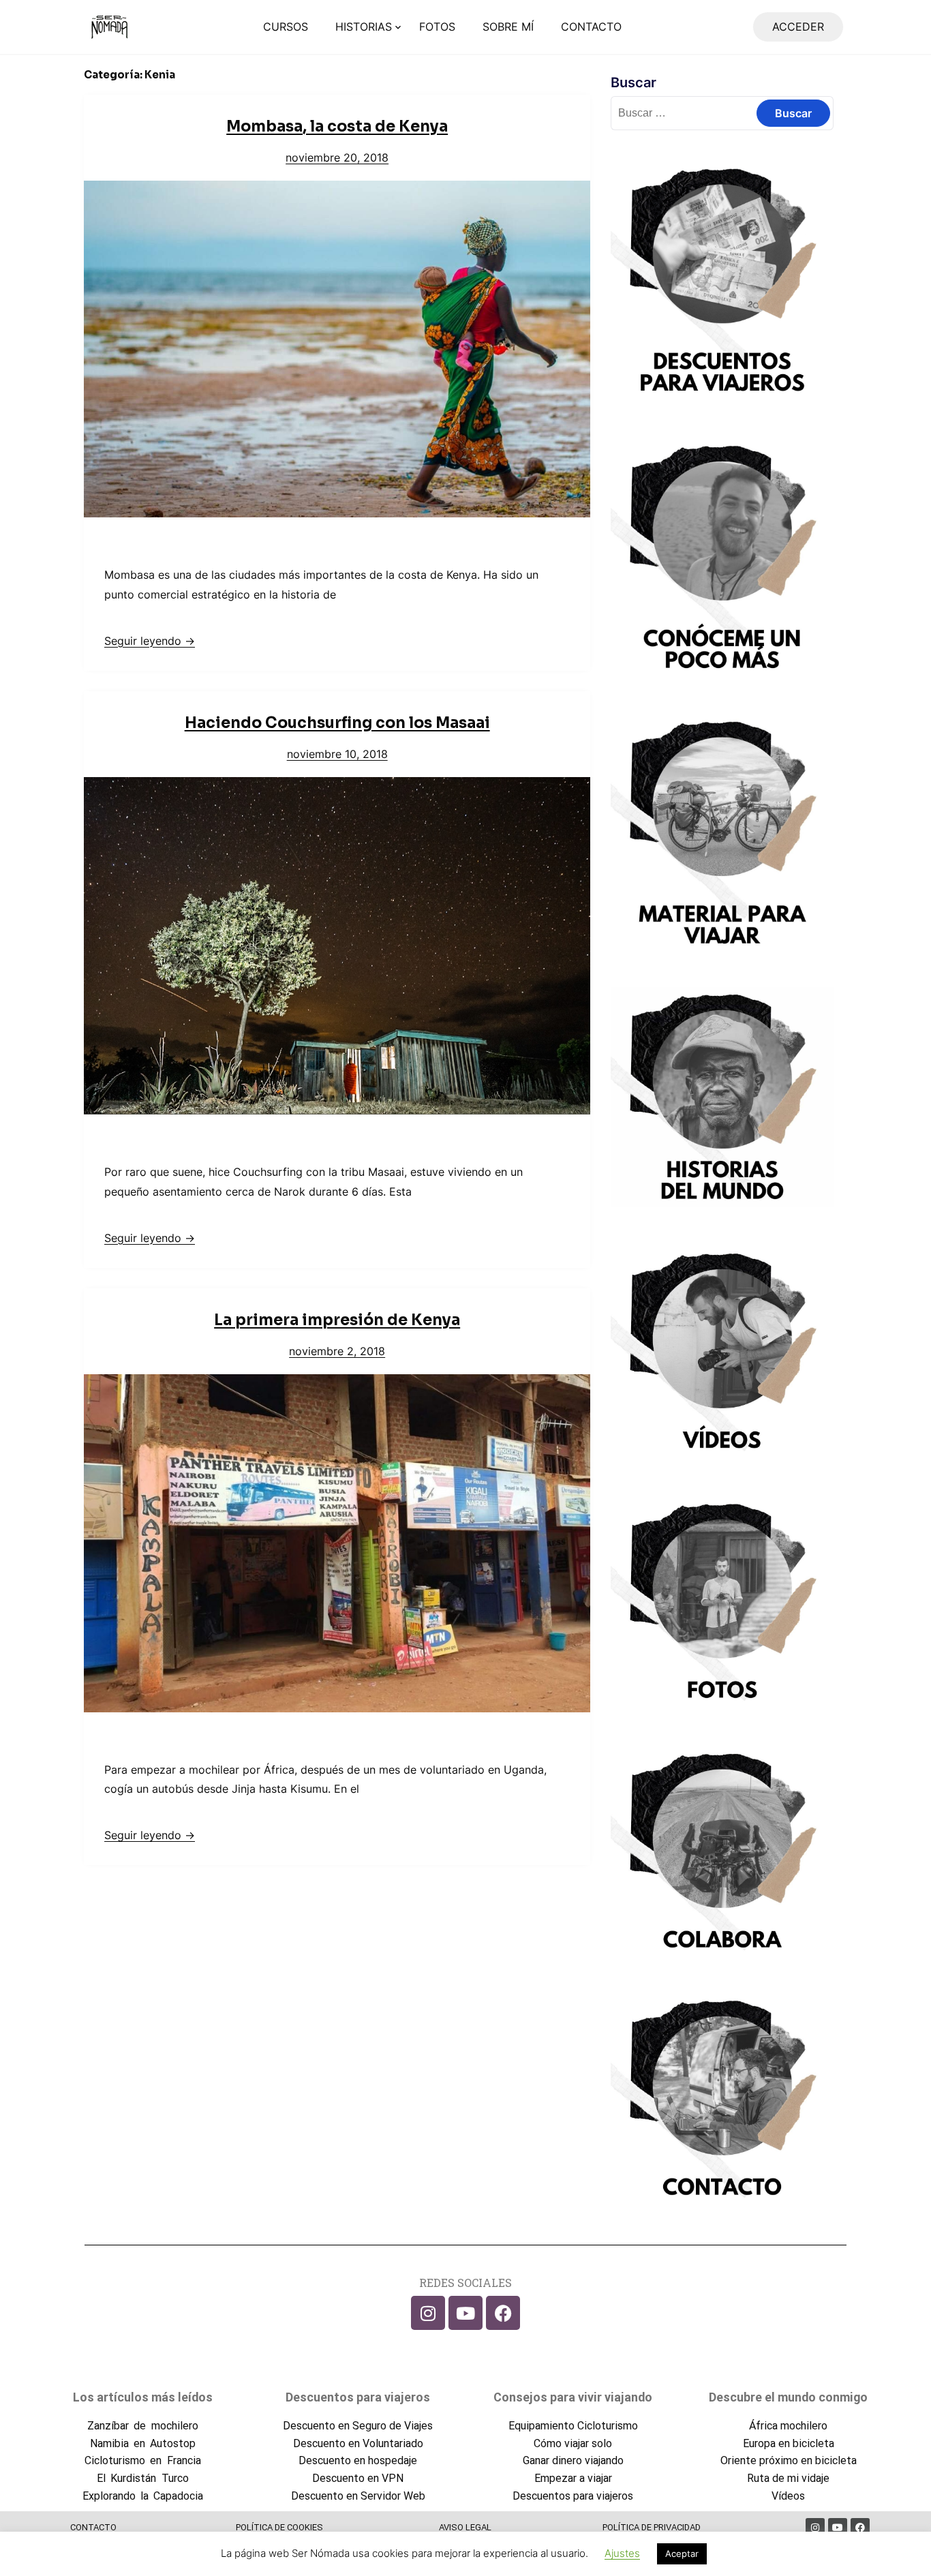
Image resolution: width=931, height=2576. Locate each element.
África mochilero (788, 2426)
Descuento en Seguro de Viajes (358, 2426)
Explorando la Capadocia (143, 2496)
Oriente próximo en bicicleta (789, 2460)
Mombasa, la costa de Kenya (337, 126)
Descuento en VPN (358, 2478)
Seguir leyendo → (150, 641)
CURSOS (286, 27)
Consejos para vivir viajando (573, 2397)
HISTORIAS (364, 27)
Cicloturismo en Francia (142, 2460)
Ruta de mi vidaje (788, 2478)
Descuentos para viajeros (358, 2397)
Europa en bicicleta (789, 2443)
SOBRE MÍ (508, 27)
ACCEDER (798, 27)
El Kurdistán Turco (142, 2478)
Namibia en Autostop (143, 2443)
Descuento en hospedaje (358, 2460)
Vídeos (788, 2496)
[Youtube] (465, 2313)
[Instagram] (428, 2313)
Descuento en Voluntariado (358, 2443)
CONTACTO (591, 27)
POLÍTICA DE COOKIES (279, 2527)
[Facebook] (503, 2313)
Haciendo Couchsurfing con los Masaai (337, 723)
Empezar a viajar (573, 2478)
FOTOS (437, 27)
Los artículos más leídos (143, 2397)
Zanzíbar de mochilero (142, 2426)
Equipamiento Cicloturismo (573, 2426)
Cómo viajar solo (573, 2443)
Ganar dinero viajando (573, 2460)
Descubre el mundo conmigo (788, 2397)
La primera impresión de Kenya (337, 1320)
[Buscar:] (722, 112)
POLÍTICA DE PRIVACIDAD (652, 2527)
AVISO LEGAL (465, 2527)
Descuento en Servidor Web (358, 2496)
